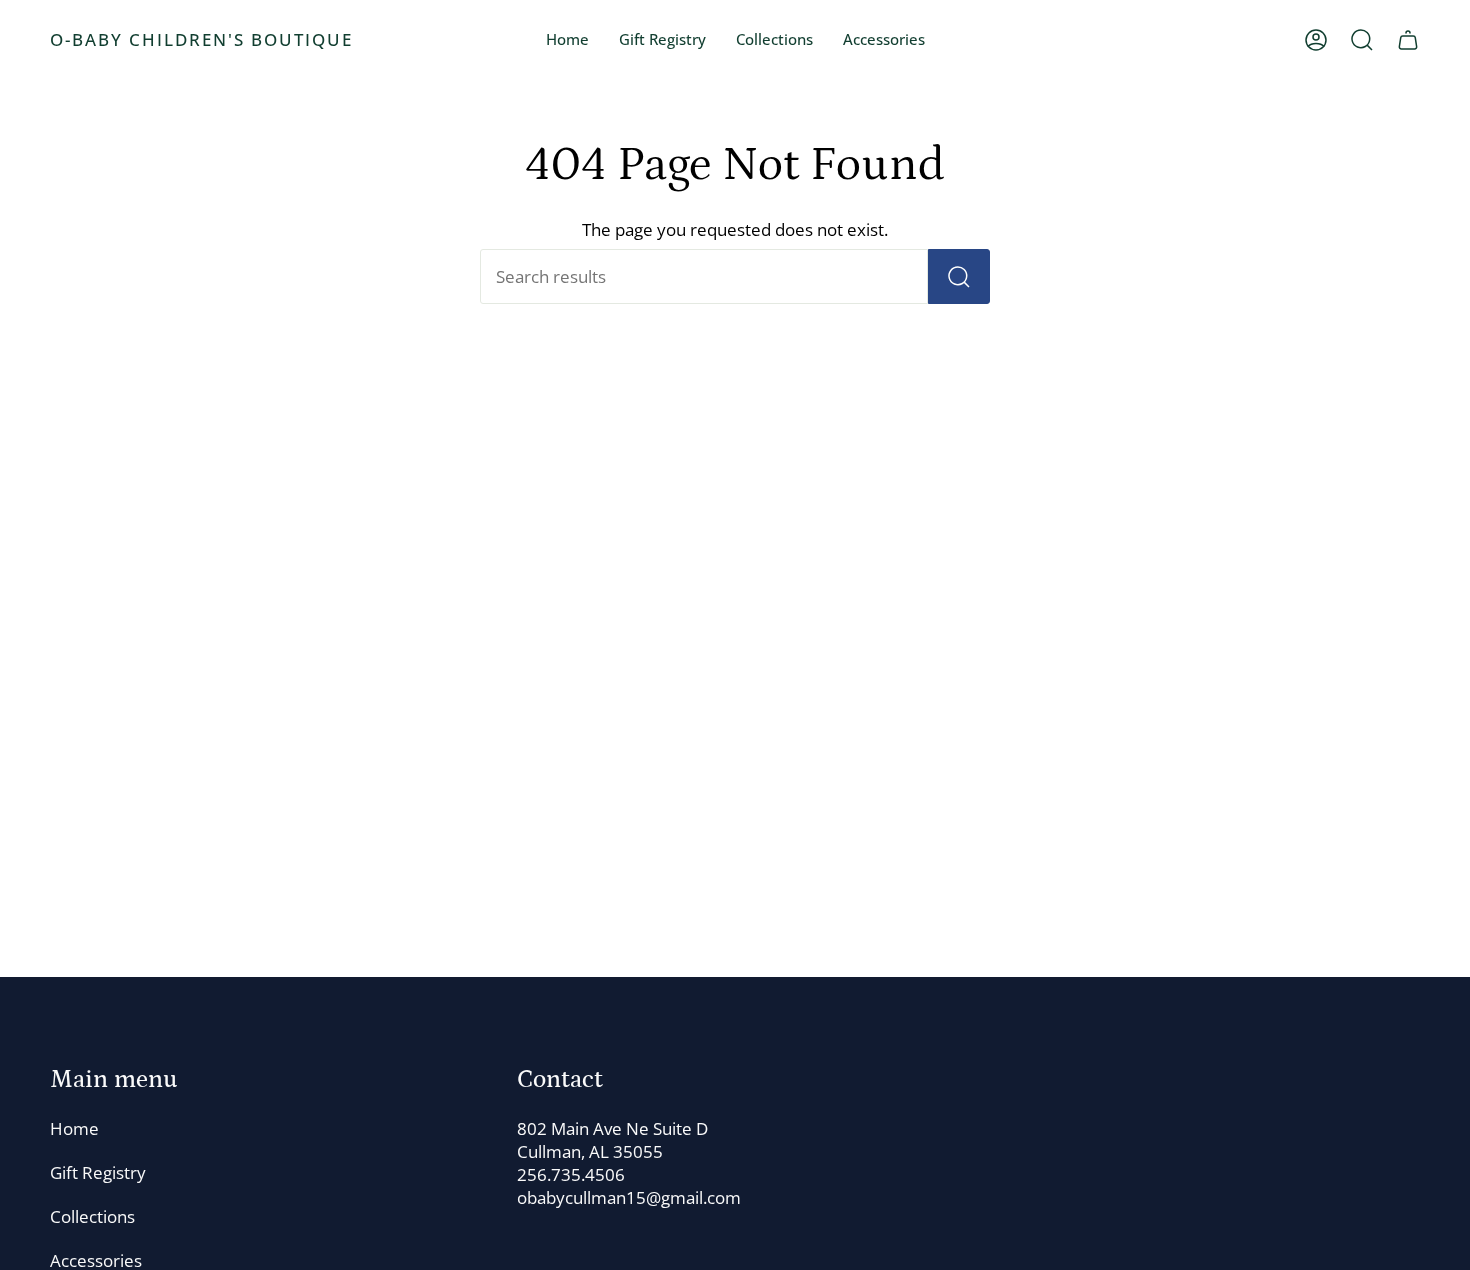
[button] (774, 40)
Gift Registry (98, 1172)
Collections (92, 1216)
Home (74, 1128)
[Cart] (1408, 40)
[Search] (959, 276)
